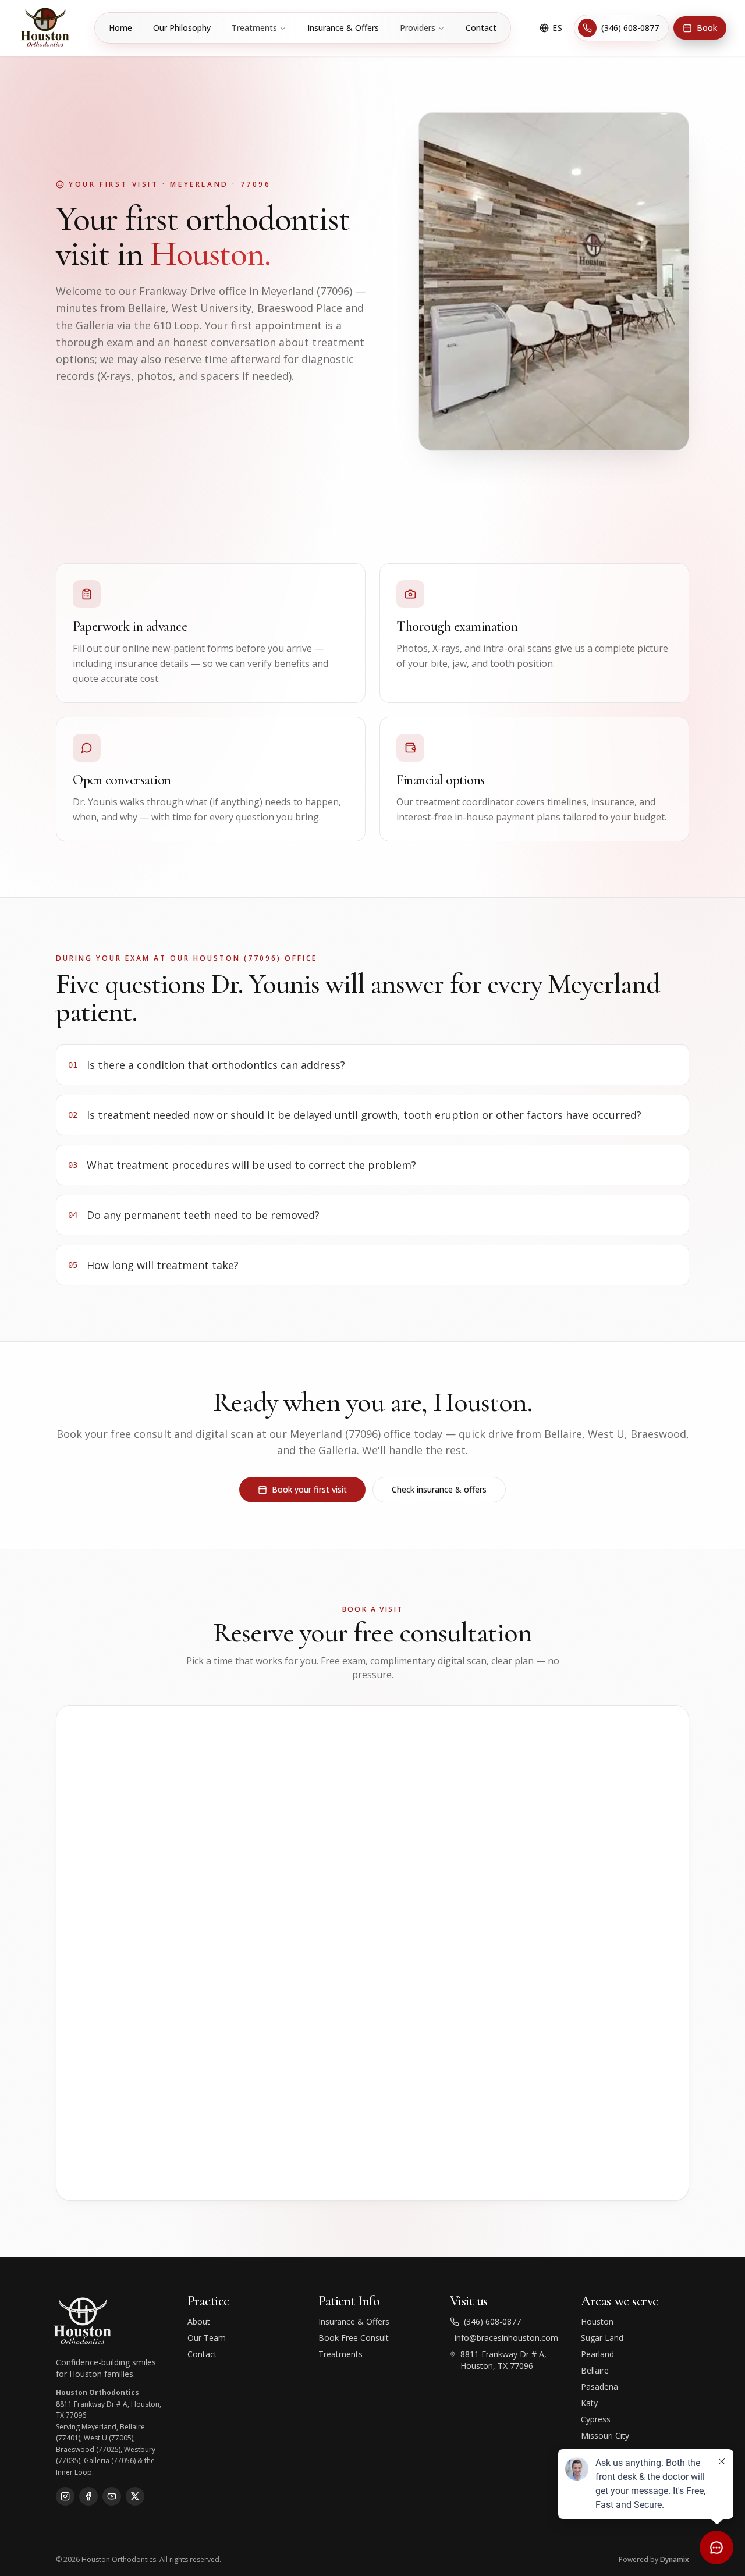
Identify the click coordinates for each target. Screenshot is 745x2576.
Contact (481, 28)
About (199, 2321)
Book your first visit (309, 1489)
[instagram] (65, 2496)
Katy (589, 2403)
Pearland (597, 2354)
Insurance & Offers (343, 28)
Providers (418, 28)
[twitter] (135, 2496)
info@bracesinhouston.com (506, 2338)
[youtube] (112, 2496)
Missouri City (605, 2435)
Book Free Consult (354, 2338)
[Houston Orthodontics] (46, 28)
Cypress (596, 2419)
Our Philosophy (182, 28)
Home (120, 28)
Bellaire (595, 2370)
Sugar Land (602, 2338)
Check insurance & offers (439, 1489)
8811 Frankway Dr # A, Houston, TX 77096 (503, 2360)
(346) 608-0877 (630, 28)
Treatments (254, 28)
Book (707, 28)
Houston (597, 2321)
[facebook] (88, 2496)
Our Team (207, 2338)
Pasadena (599, 2387)
